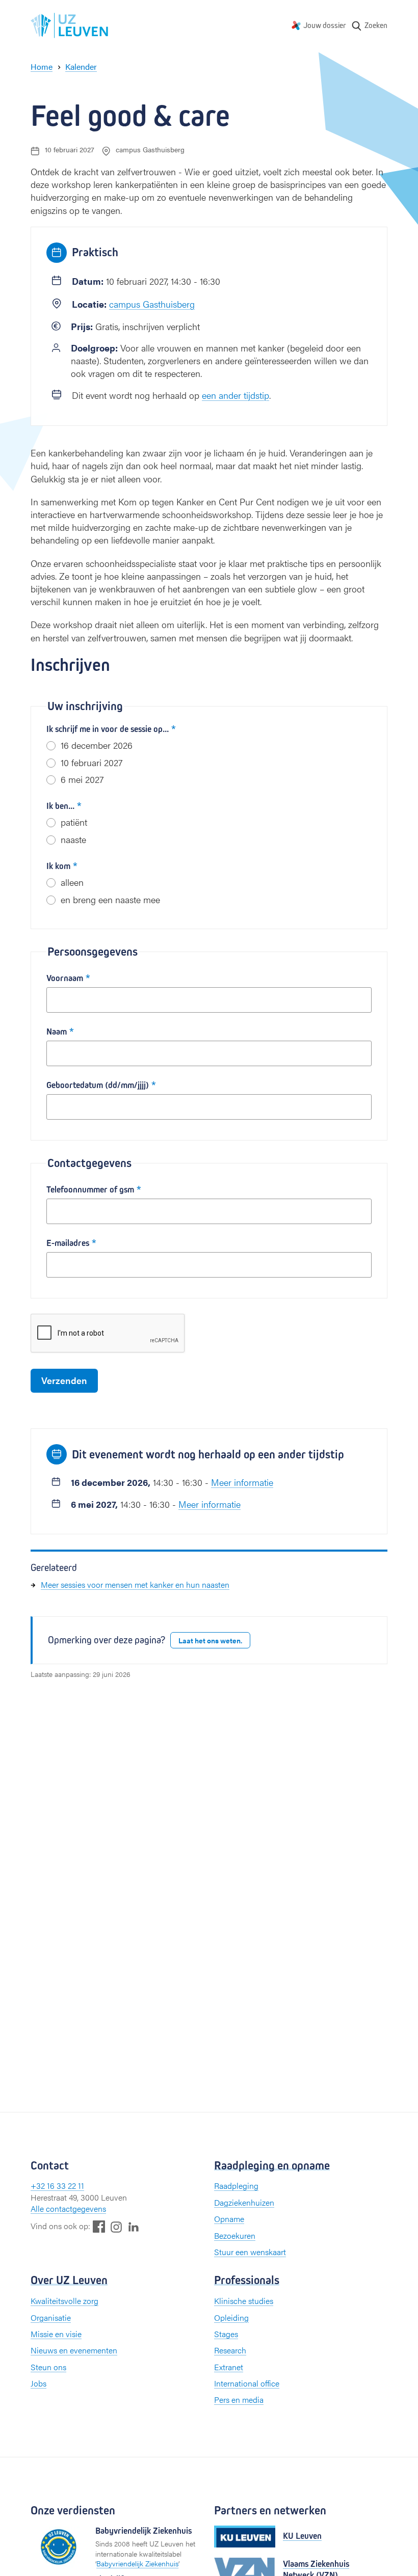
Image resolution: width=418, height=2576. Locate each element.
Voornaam (65, 978)
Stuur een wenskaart (250, 2252)
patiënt (74, 822)
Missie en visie (56, 2334)
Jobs (38, 2383)
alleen (72, 882)
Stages (226, 2334)
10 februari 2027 (92, 762)
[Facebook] (99, 2226)
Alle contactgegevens (68, 2208)
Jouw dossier (325, 25)
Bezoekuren (235, 2235)
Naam (57, 1032)
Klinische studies (244, 2301)
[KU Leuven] (245, 2537)
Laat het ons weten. (210, 1640)
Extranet (229, 2367)
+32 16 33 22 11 (57, 2186)
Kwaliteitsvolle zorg (64, 2301)
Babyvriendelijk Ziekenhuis (137, 2563)
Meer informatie (242, 1482)
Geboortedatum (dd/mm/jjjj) (98, 1085)
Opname (229, 2219)
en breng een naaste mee (110, 899)
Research (230, 2350)
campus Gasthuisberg (152, 304)
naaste (73, 839)
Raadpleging (236, 2186)
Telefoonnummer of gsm (90, 1190)
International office (247, 2383)
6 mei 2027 (82, 779)
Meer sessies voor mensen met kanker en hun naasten (135, 1584)
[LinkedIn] (134, 2226)
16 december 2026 (97, 745)
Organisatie (51, 2317)
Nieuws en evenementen (74, 2350)
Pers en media (239, 2399)
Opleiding (231, 2317)
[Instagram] (116, 2227)
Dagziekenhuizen (244, 2202)
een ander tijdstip (236, 395)
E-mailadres (68, 1243)
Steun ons (48, 2367)
